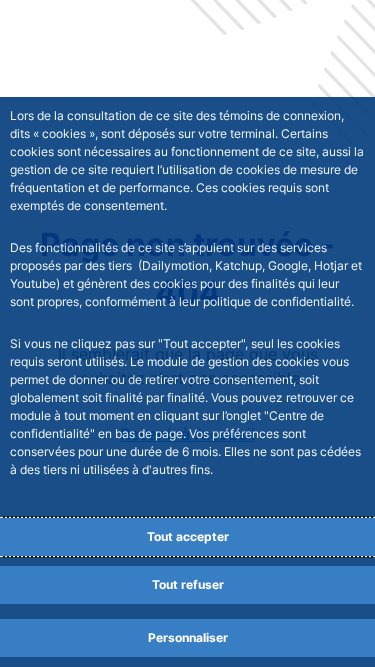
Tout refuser (188, 584)
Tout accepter (188, 536)
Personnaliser (188, 637)
